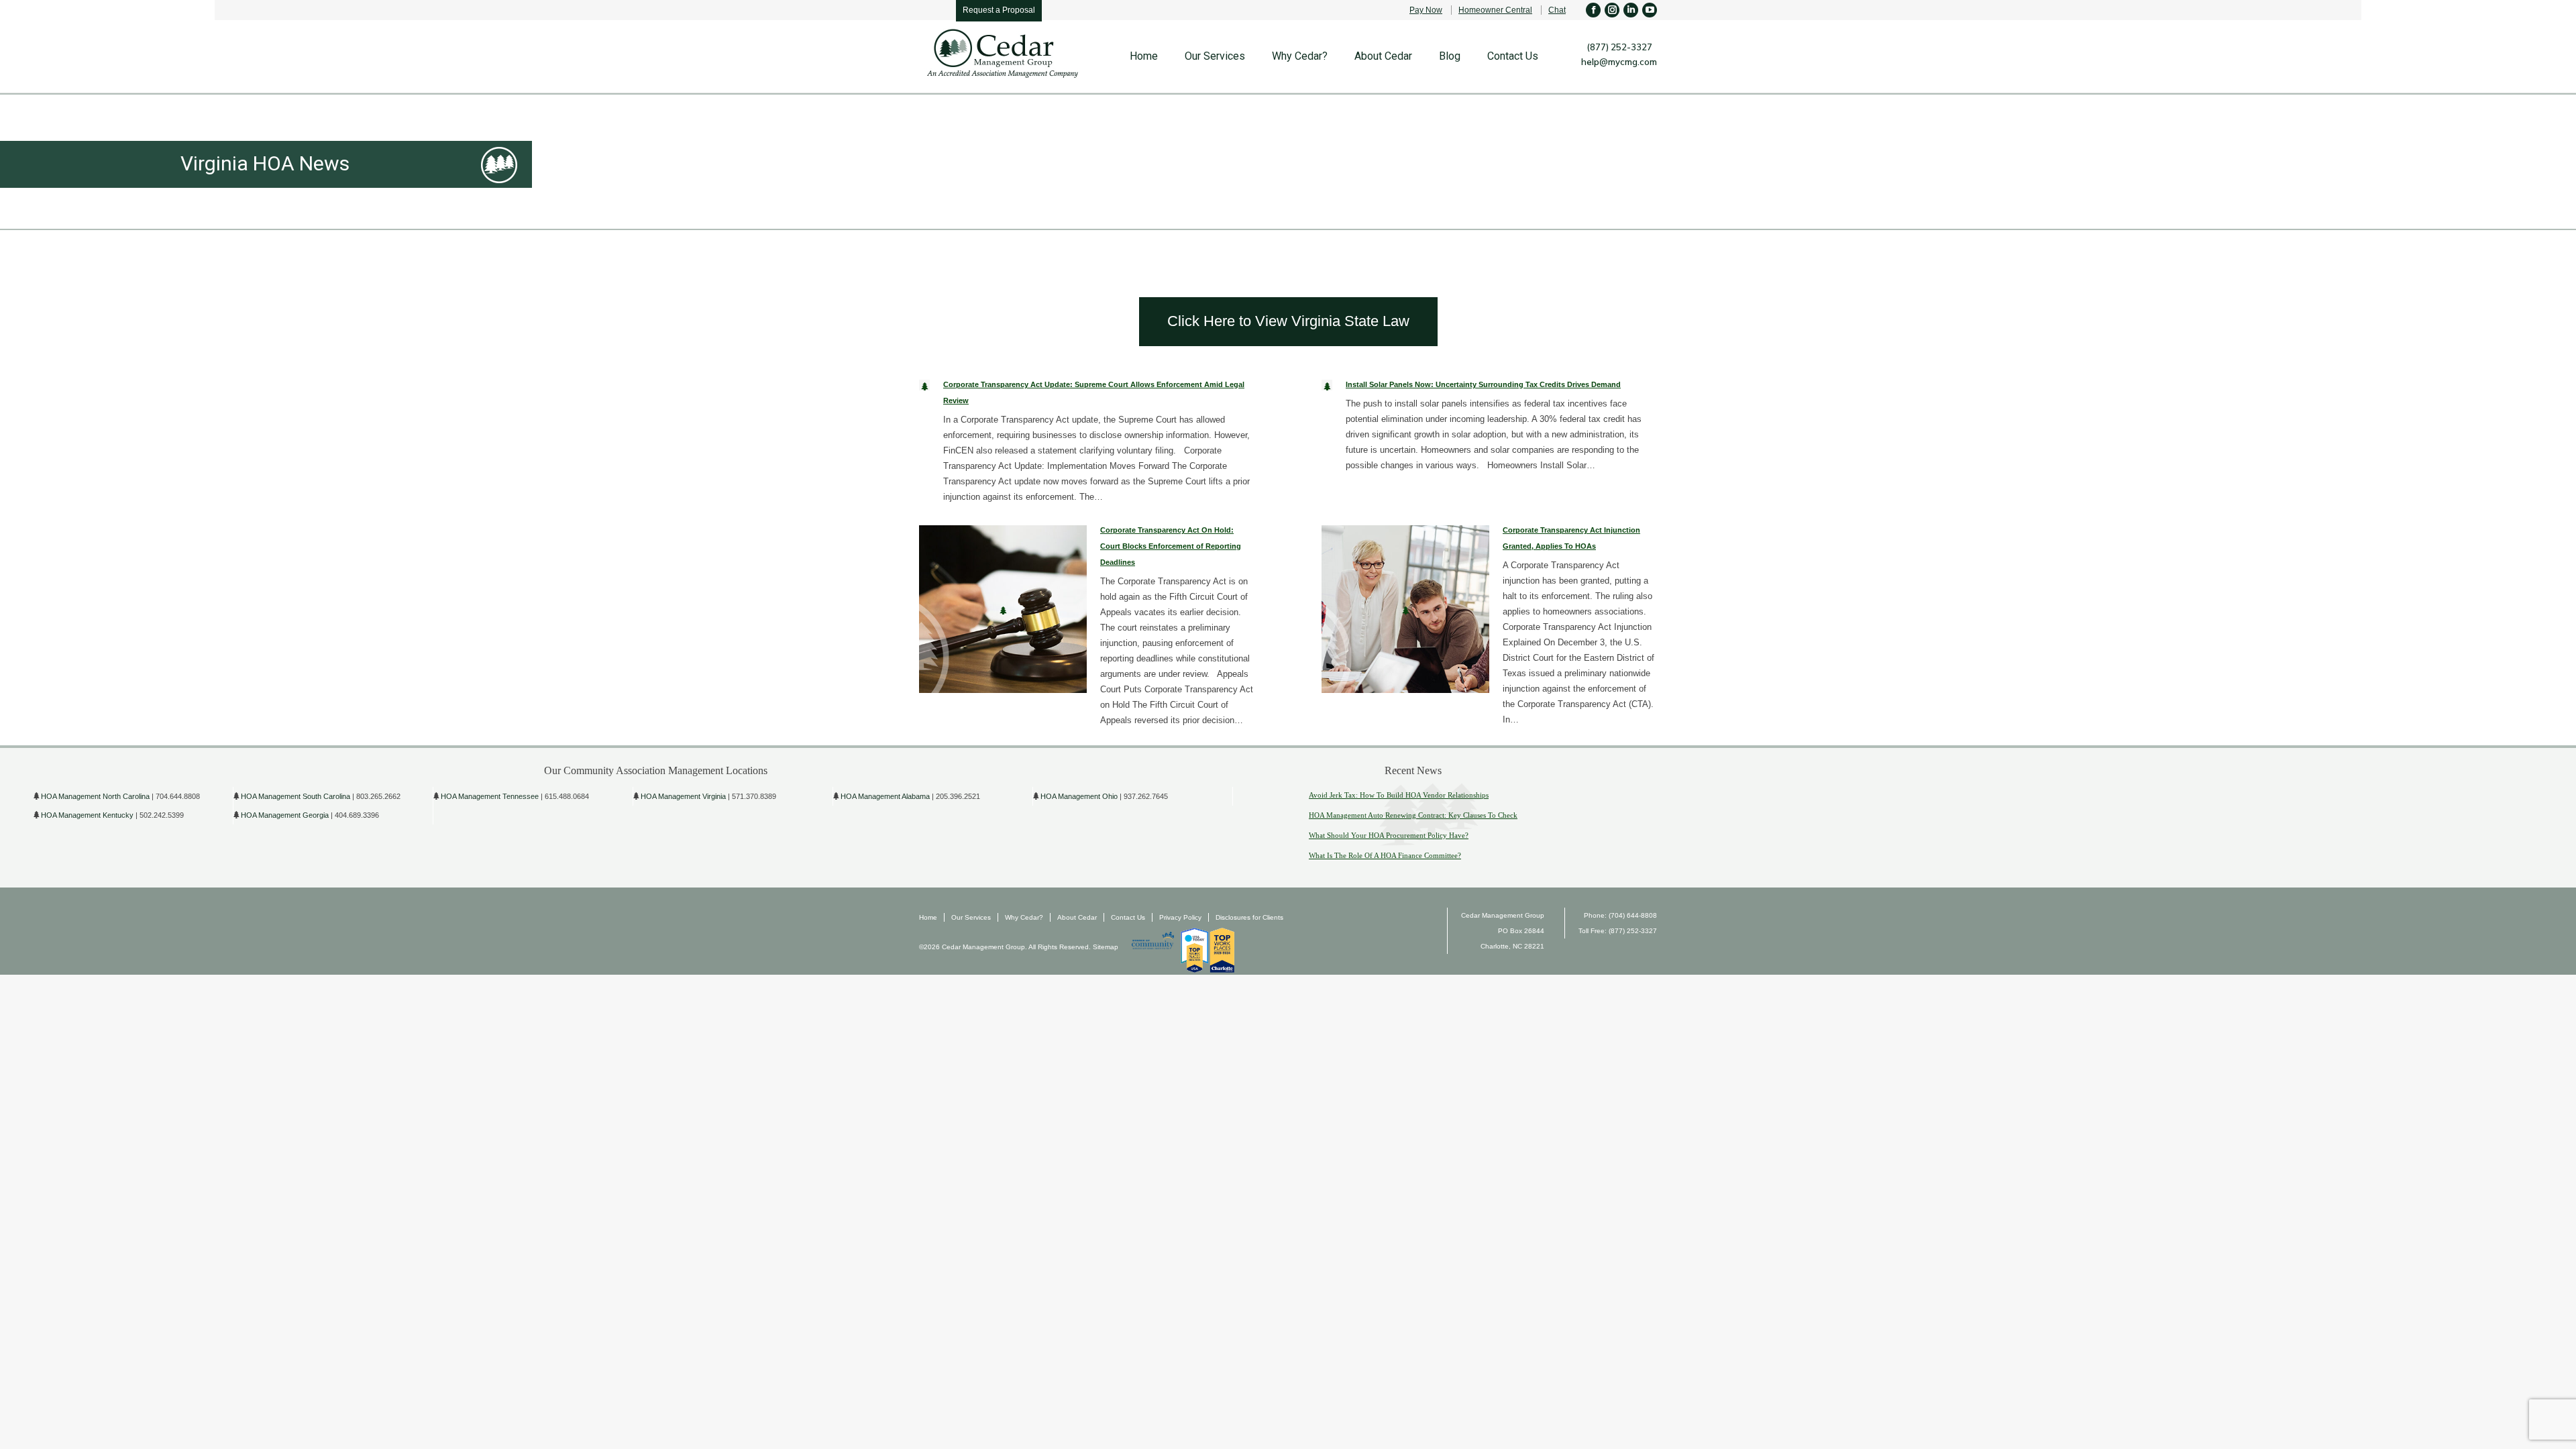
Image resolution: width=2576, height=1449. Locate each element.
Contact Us (1128, 917)
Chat (1557, 10)
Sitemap (1105, 947)
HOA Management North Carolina (95, 796)
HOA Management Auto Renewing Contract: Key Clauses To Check (1413, 815)
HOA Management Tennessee (490, 796)
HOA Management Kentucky (87, 815)
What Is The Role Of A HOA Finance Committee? (1385, 855)
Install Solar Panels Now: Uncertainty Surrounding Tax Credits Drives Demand (1483, 384)
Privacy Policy (1180, 917)
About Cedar (1077, 917)
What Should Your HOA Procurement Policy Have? (1389, 835)
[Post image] (924, 385)
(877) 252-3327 (1619, 47)
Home (928, 917)
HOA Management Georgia (285, 815)
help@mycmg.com (1619, 62)
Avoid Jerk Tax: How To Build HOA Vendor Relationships (1399, 795)
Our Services (971, 917)
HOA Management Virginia (683, 796)
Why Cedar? (1024, 917)
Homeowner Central (1495, 10)
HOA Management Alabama (885, 796)
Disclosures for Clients (1249, 917)
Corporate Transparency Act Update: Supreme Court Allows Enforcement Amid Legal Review (1094, 392)
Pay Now (1426, 10)
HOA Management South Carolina (296, 796)
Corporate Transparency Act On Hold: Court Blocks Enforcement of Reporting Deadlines (1171, 546)
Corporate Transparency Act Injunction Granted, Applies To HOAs (1571, 538)
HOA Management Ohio (1079, 796)
